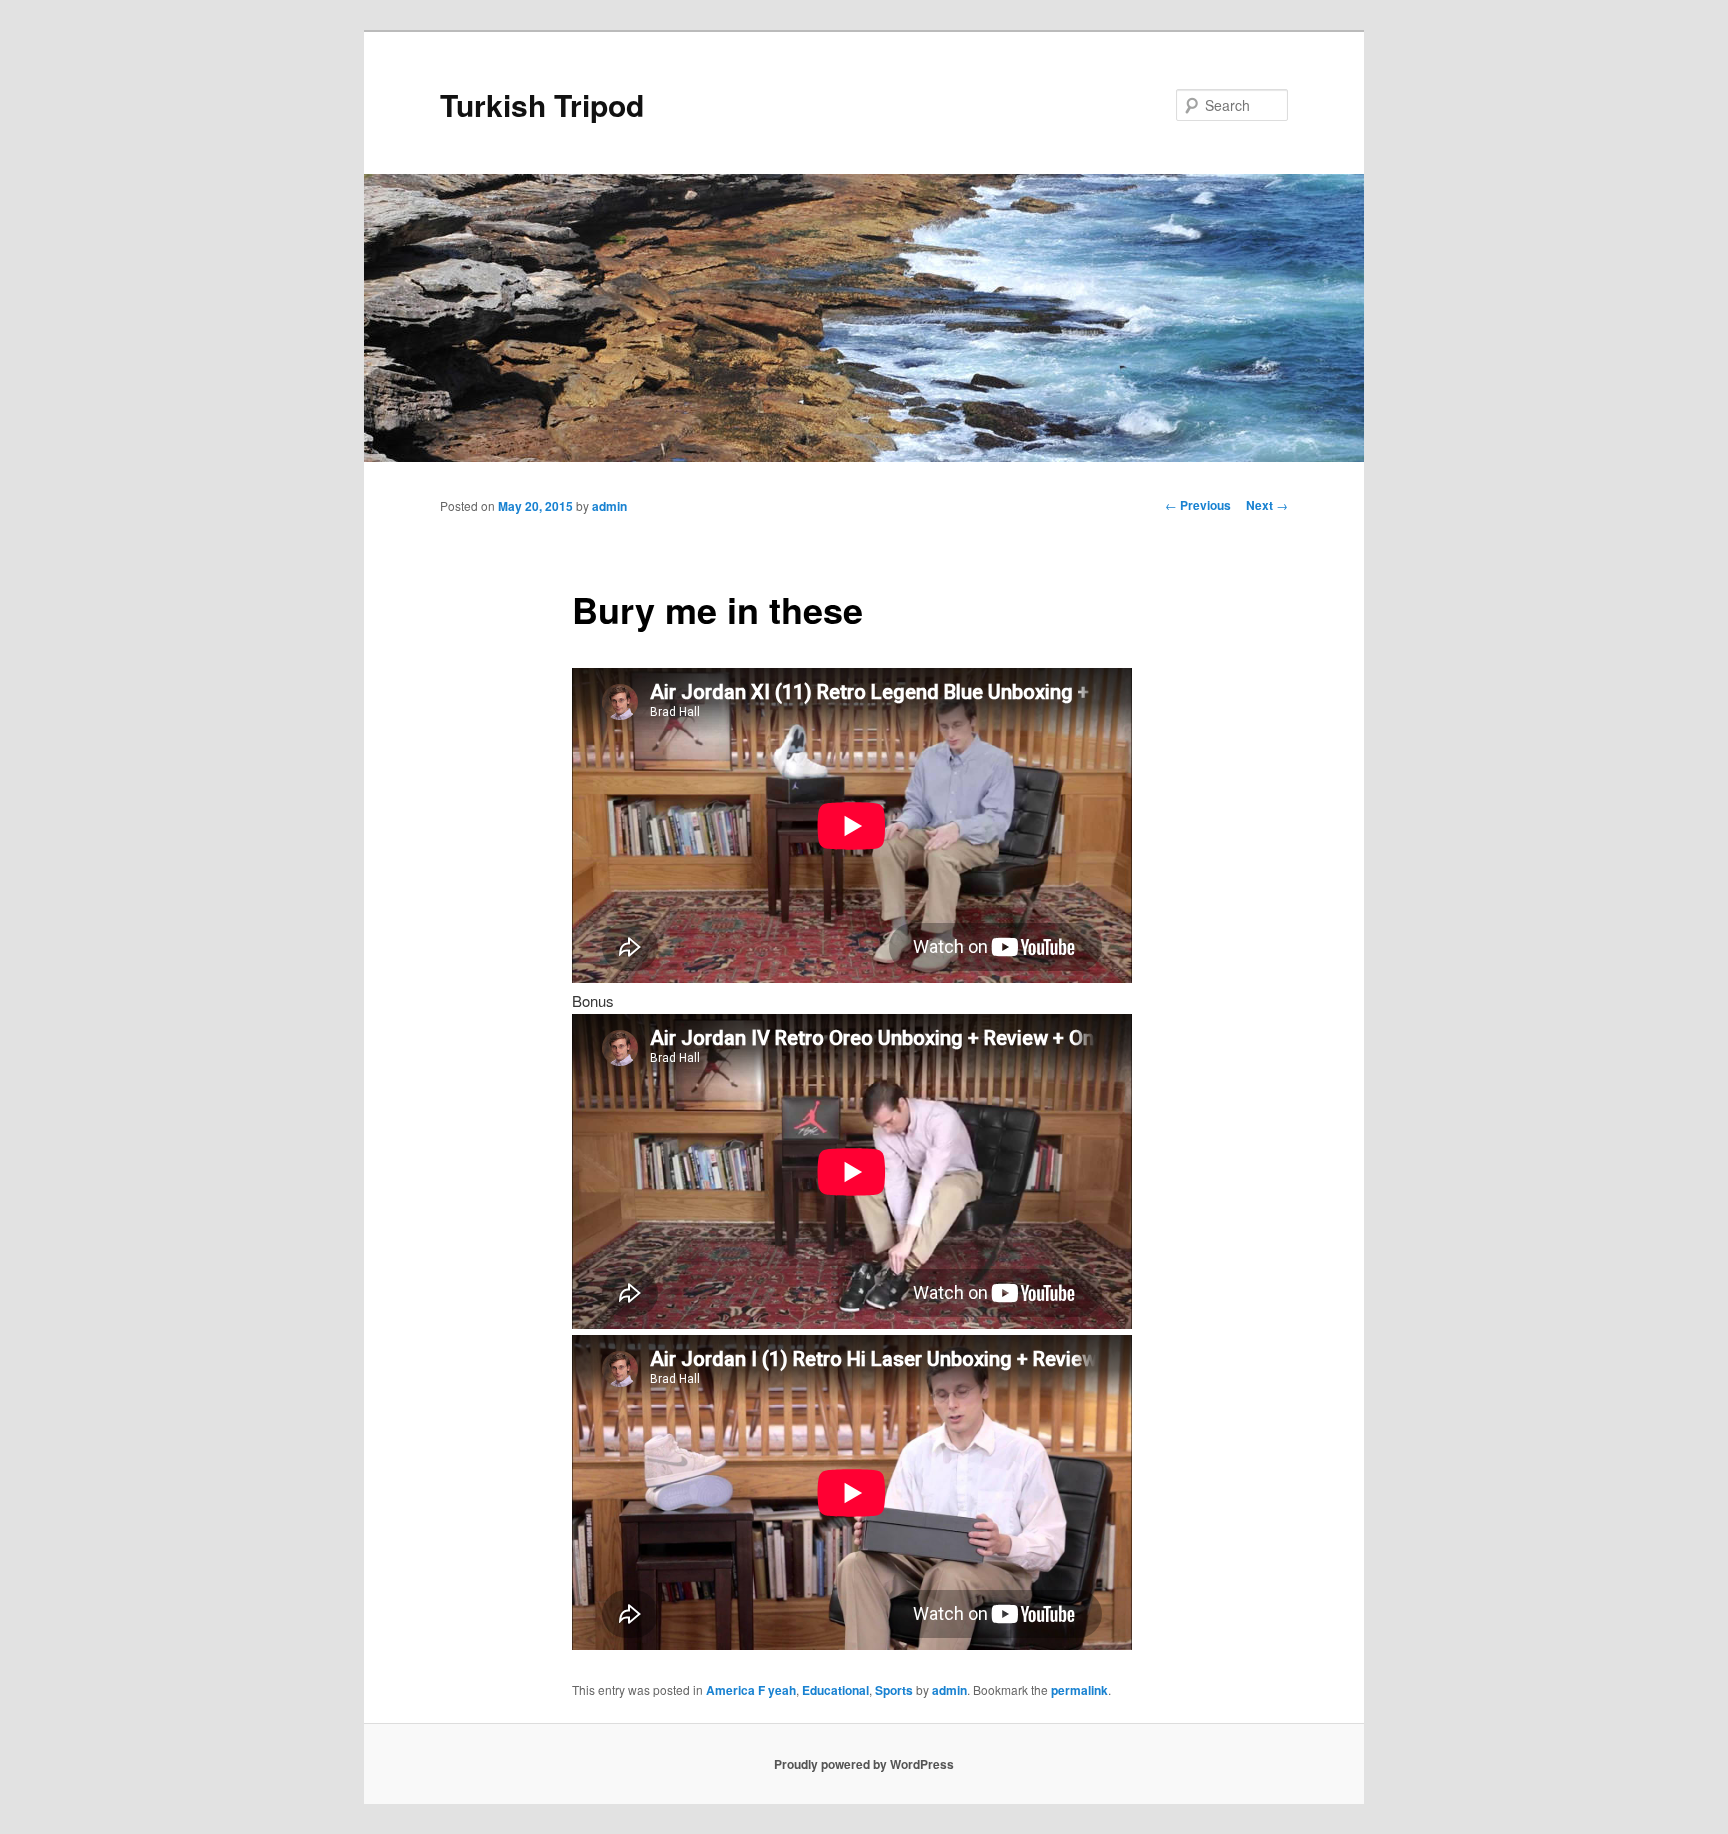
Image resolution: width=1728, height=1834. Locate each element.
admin (609, 506)
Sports (894, 1690)
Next (1267, 505)
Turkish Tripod (542, 104)
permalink (1079, 1690)
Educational (835, 1690)
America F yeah (751, 1690)
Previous (1198, 505)
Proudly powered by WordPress (864, 1764)
